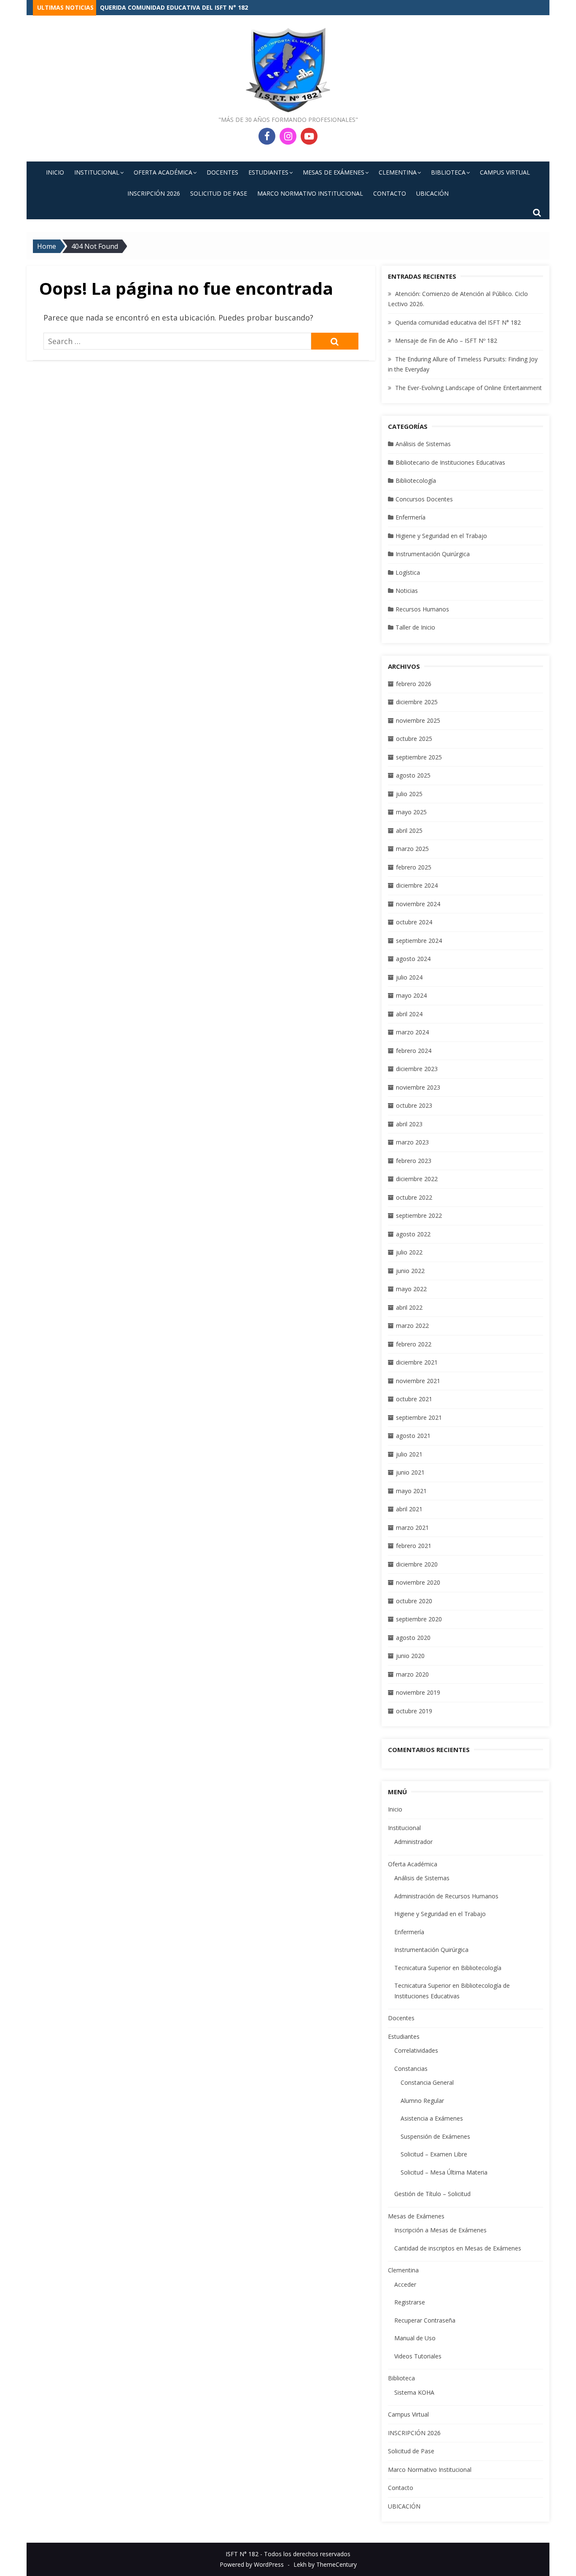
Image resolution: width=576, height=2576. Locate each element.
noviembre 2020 (418, 1582)
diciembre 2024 (417, 885)
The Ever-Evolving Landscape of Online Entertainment (468, 388)
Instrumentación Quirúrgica (433, 554)
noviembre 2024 (418, 904)
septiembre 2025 (419, 757)
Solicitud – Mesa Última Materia (444, 2172)
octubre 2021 (414, 1399)
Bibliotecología (416, 480)
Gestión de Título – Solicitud (432, 2194)
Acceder (405, 2284)
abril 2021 (409, 1509)
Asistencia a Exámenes (432, 2118)
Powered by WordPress (252, 2564)
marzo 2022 (412, 1326)
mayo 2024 (411, 995)
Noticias (407, 591)
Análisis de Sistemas (423, 444)
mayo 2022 (411, 1289)
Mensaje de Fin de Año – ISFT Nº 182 (446, 341)
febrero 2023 (414, 1161)
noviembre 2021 (418, 1381)
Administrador (413, 1842)
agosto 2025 (413, 775)
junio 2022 (410, 1271)
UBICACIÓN (432, 193)
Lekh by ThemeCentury (325, 2564)
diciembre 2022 (417, 1179)
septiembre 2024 (419, 941)
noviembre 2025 (418, 720)
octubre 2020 (414, 1601)
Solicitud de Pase (219, 193)
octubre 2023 (414, 1105)
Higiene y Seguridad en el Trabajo (441, 536)
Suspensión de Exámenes (435, 2136)
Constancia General (427, 2082)
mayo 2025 (411, 812)
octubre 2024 (414, 922)
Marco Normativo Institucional (310, 193)
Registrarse (410, 2302)
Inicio (55, 172)
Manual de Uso (415, 2338)
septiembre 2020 (419, 1619)
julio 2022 (409, 1252)
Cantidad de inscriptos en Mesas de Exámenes (458, 2248)
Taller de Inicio (415, 627)
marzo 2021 (412, 1528)
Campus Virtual (505, 172)
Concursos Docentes (424, 499)
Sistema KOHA (414, 2392)
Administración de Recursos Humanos (446, 1896)
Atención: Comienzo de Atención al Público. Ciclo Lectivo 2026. (205, 7)
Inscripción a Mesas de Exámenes (440, 2230)
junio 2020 (410, 1656)
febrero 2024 (414, 1051)
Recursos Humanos (422, 609)
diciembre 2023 (417, 1069)
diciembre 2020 (417, 1564)
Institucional (97, 172)
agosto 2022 (413, 1234)
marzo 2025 (412, 849)
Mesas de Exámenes (334, 172)
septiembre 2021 (419, 1417)
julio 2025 (409, 794)
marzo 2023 (412, 1142)
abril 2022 (409, 1307)
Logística (408, 572)
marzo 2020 (412, 1674)
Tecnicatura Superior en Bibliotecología (448, 1968)
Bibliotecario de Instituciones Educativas (450, 462)
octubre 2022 (414, 1197)
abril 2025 (409, 830)
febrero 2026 (414, 684)
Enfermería (410, 517)
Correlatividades (416, 2050)
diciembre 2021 (417, 1362)
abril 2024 (409, 1014)
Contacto (390, 193)
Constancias (411, 2069)
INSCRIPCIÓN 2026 (154, 193)
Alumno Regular (422, 2101)
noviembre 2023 (418, 1087)
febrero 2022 (414, 1344)
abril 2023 (409, 1124)
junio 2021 (410, 1472)
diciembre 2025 (417, 702)
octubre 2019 (414, 1711)
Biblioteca (448, 172)
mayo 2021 (411, 1491)
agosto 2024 (413, 959)
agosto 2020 (413, 1638)
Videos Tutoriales (418, 2356)
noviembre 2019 (418, 1692)
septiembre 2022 (419, 1215)
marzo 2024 (412, 1032)
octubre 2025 (414, 739)
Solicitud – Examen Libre (434, 2154)
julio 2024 (409, 977)
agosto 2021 (413, 1436)
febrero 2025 (414, 867)
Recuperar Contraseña (425, 2320)
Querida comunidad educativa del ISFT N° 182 (458, 322)
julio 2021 (409, 1454)
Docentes (222, 172)
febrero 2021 (414, 1546)
